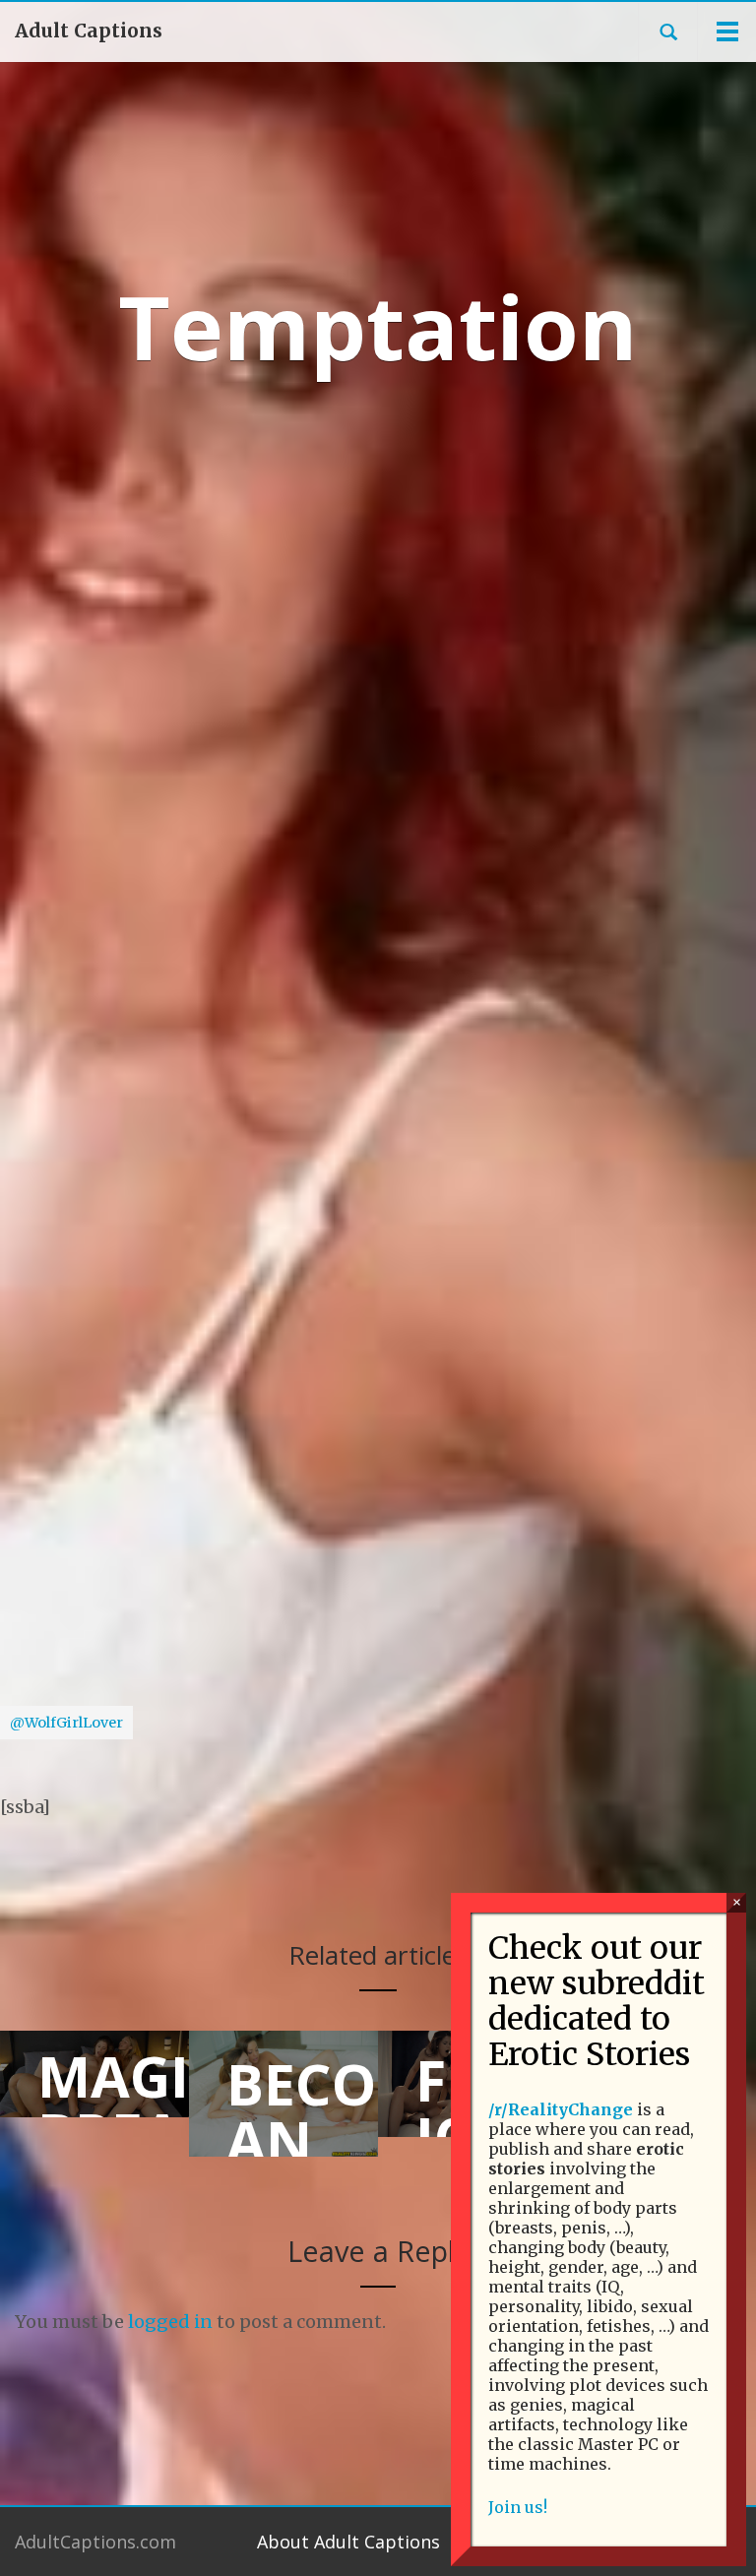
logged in (170, 2322)
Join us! (518, 2507)
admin (313, 590)
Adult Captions (89, 31)
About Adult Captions (348, 2542)
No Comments (438, 590)
